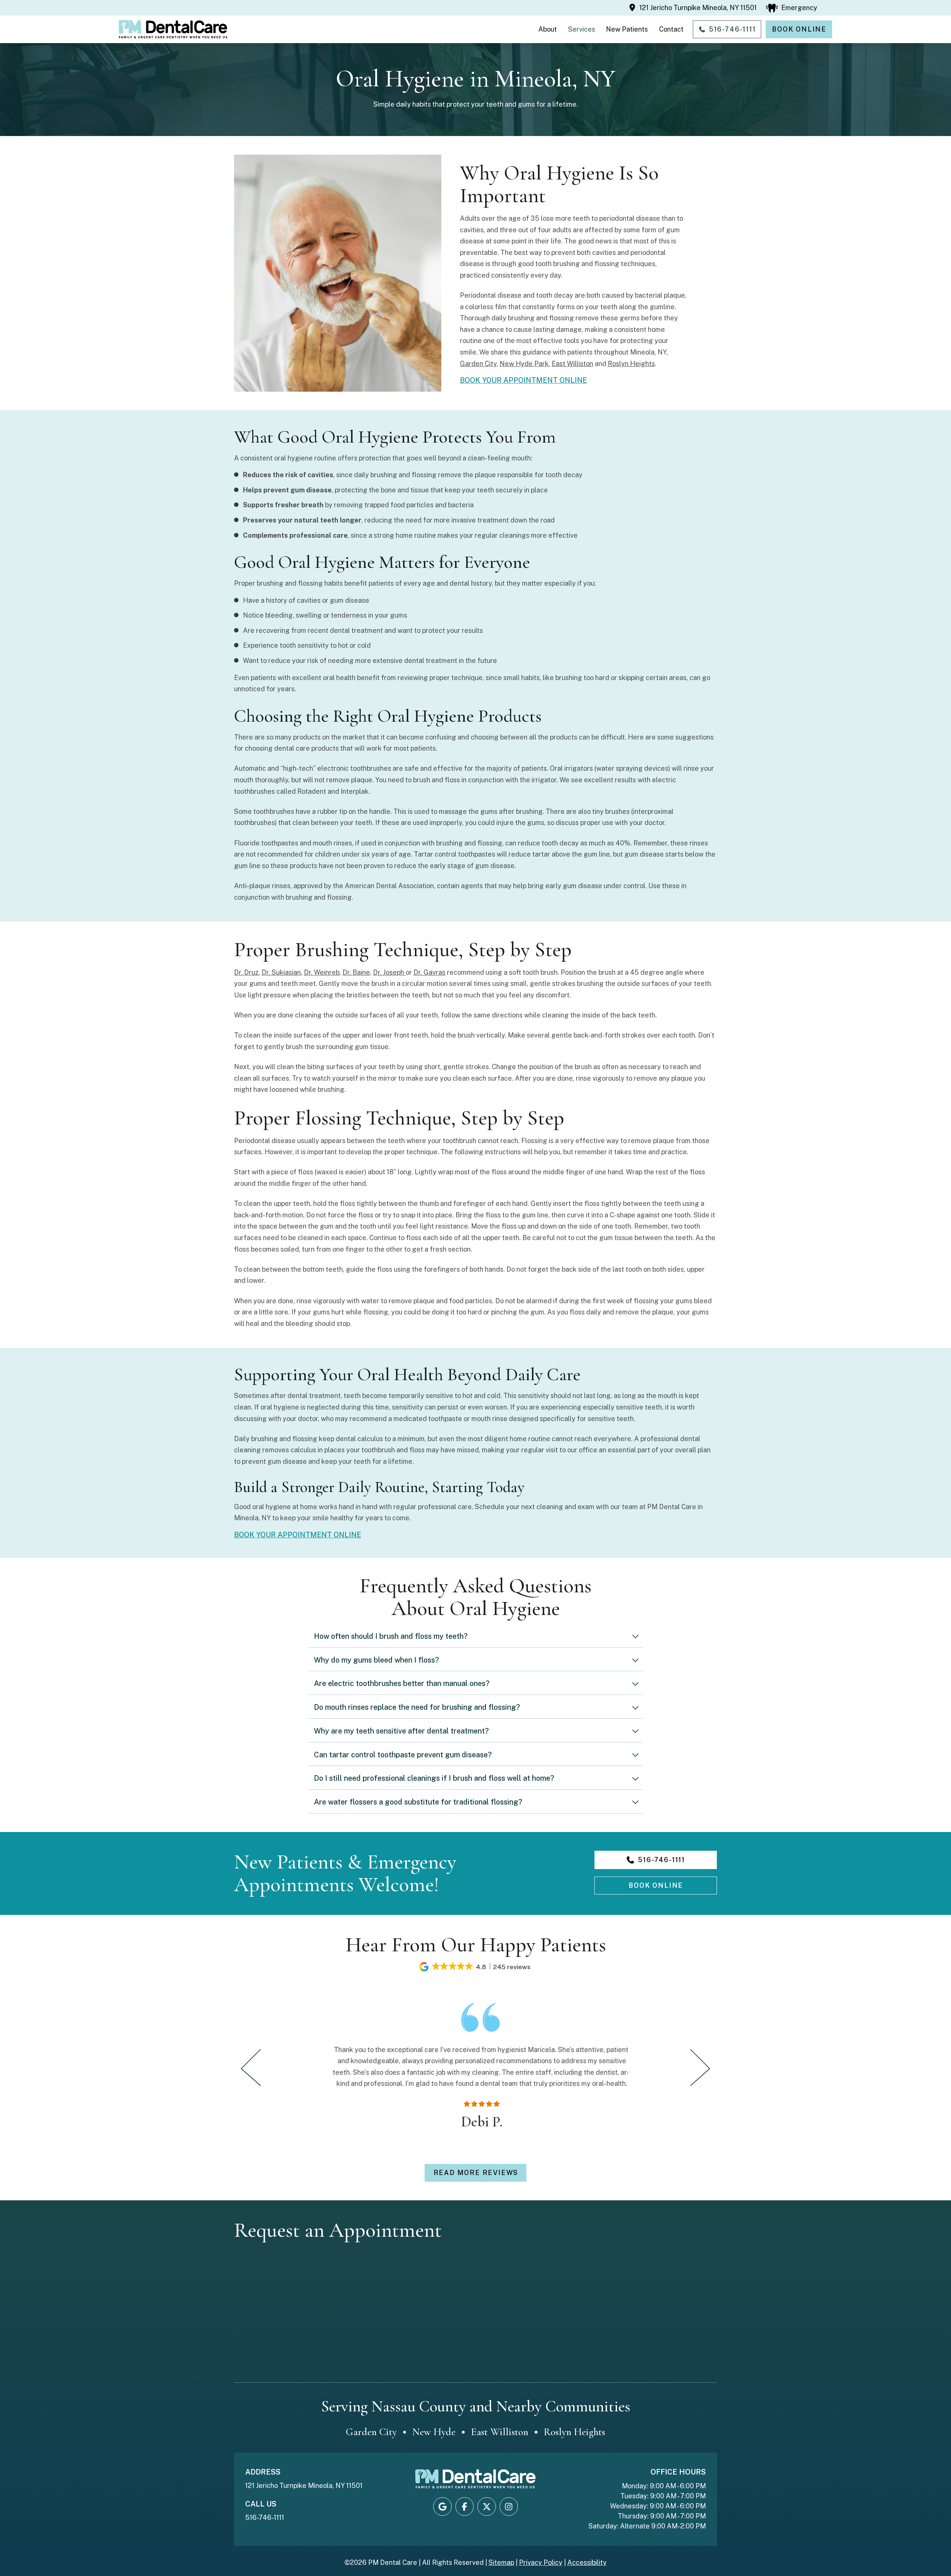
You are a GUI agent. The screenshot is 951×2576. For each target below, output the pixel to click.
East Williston (572, 364)
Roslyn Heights (631, 364)
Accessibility (587, 2562)
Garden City (478, 364)
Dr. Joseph (389, 972)
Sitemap (501, 2562)
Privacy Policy (541, 2562)
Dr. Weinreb (322, 972)
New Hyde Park (524, 364)
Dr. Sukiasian (281, 972)
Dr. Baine (356, 972)
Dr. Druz (246, 972)
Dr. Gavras (429, 972)
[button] (792, 8)
